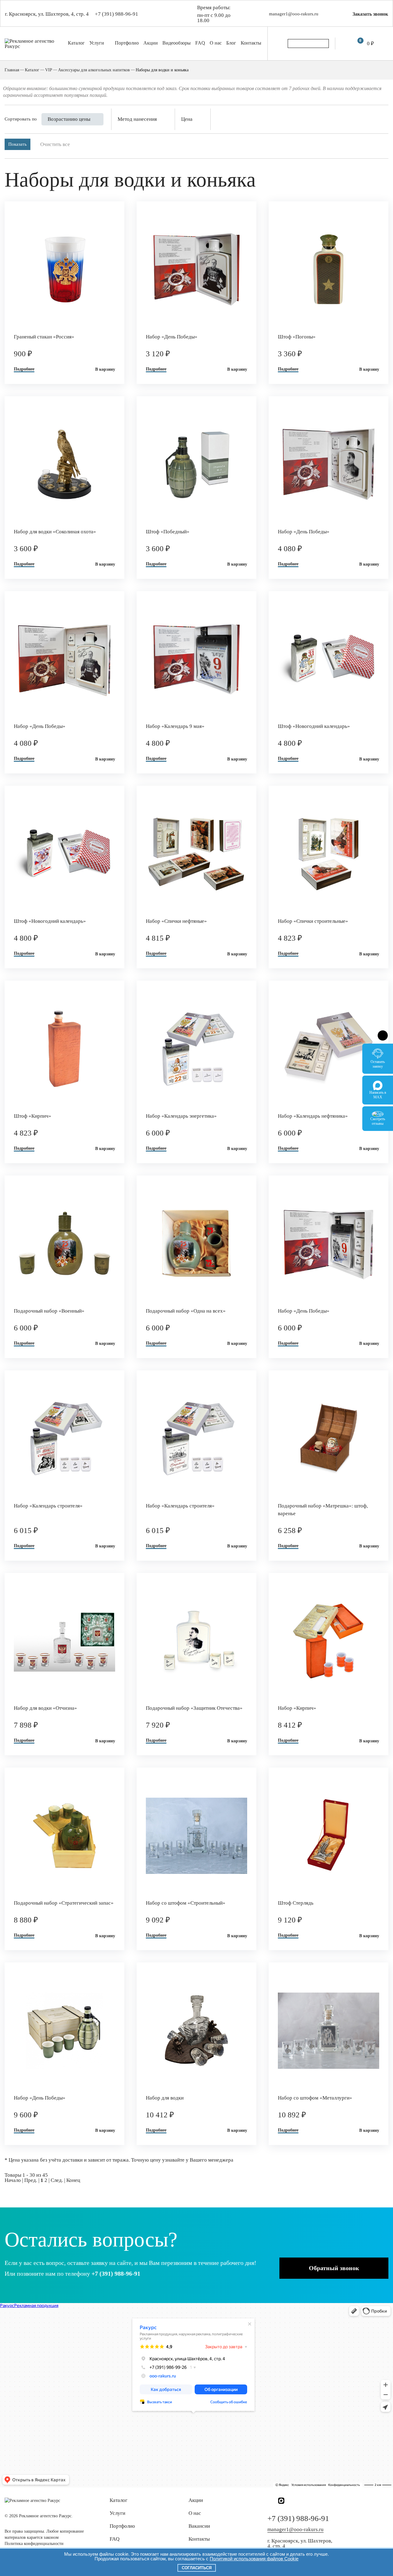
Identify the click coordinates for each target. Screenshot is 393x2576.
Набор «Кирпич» (297, 1708)
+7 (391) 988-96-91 (117, 14)
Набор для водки (165, 2098)
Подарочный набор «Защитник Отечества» (194, 1708)
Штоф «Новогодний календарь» (314, 726)
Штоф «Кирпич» (33, 1116)
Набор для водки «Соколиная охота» (55, 532)
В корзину (105, 369)
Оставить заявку (378, 1064)
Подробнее (24, 369)
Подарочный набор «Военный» (49, 1311)
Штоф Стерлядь (296, 1903)
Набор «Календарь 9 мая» (175, 726)
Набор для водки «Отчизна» (45, 1708)
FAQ (200, 43)
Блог (231, 43)
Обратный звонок (334, 2268)
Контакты (251, 43)
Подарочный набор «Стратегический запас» (64, 1903)
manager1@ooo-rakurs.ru (294, 14)
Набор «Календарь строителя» (48, 1506)
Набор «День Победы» (172, 337)
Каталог (76, 43)
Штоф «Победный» (168, 532)
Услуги (97, 43)
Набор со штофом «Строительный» (186, 1903)
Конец (73, 2180)
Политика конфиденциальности (34, 2544)
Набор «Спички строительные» (313, 921)
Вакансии (199, 2526)
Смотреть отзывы (378, 1121)
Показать (18, 144)
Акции (151, 43)
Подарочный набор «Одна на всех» (186, 1311)
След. (57, 2180)
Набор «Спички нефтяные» (176, 921)
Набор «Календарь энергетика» (181, 1116)
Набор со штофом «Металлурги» (315, 2098)
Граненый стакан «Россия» (44, 337)
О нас (216, 43)
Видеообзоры (177, 43)
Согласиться (197, 2568)
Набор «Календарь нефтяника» (313, 1116)
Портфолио (127, 43)
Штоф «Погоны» (297, 337)
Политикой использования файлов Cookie (254, 2559)
